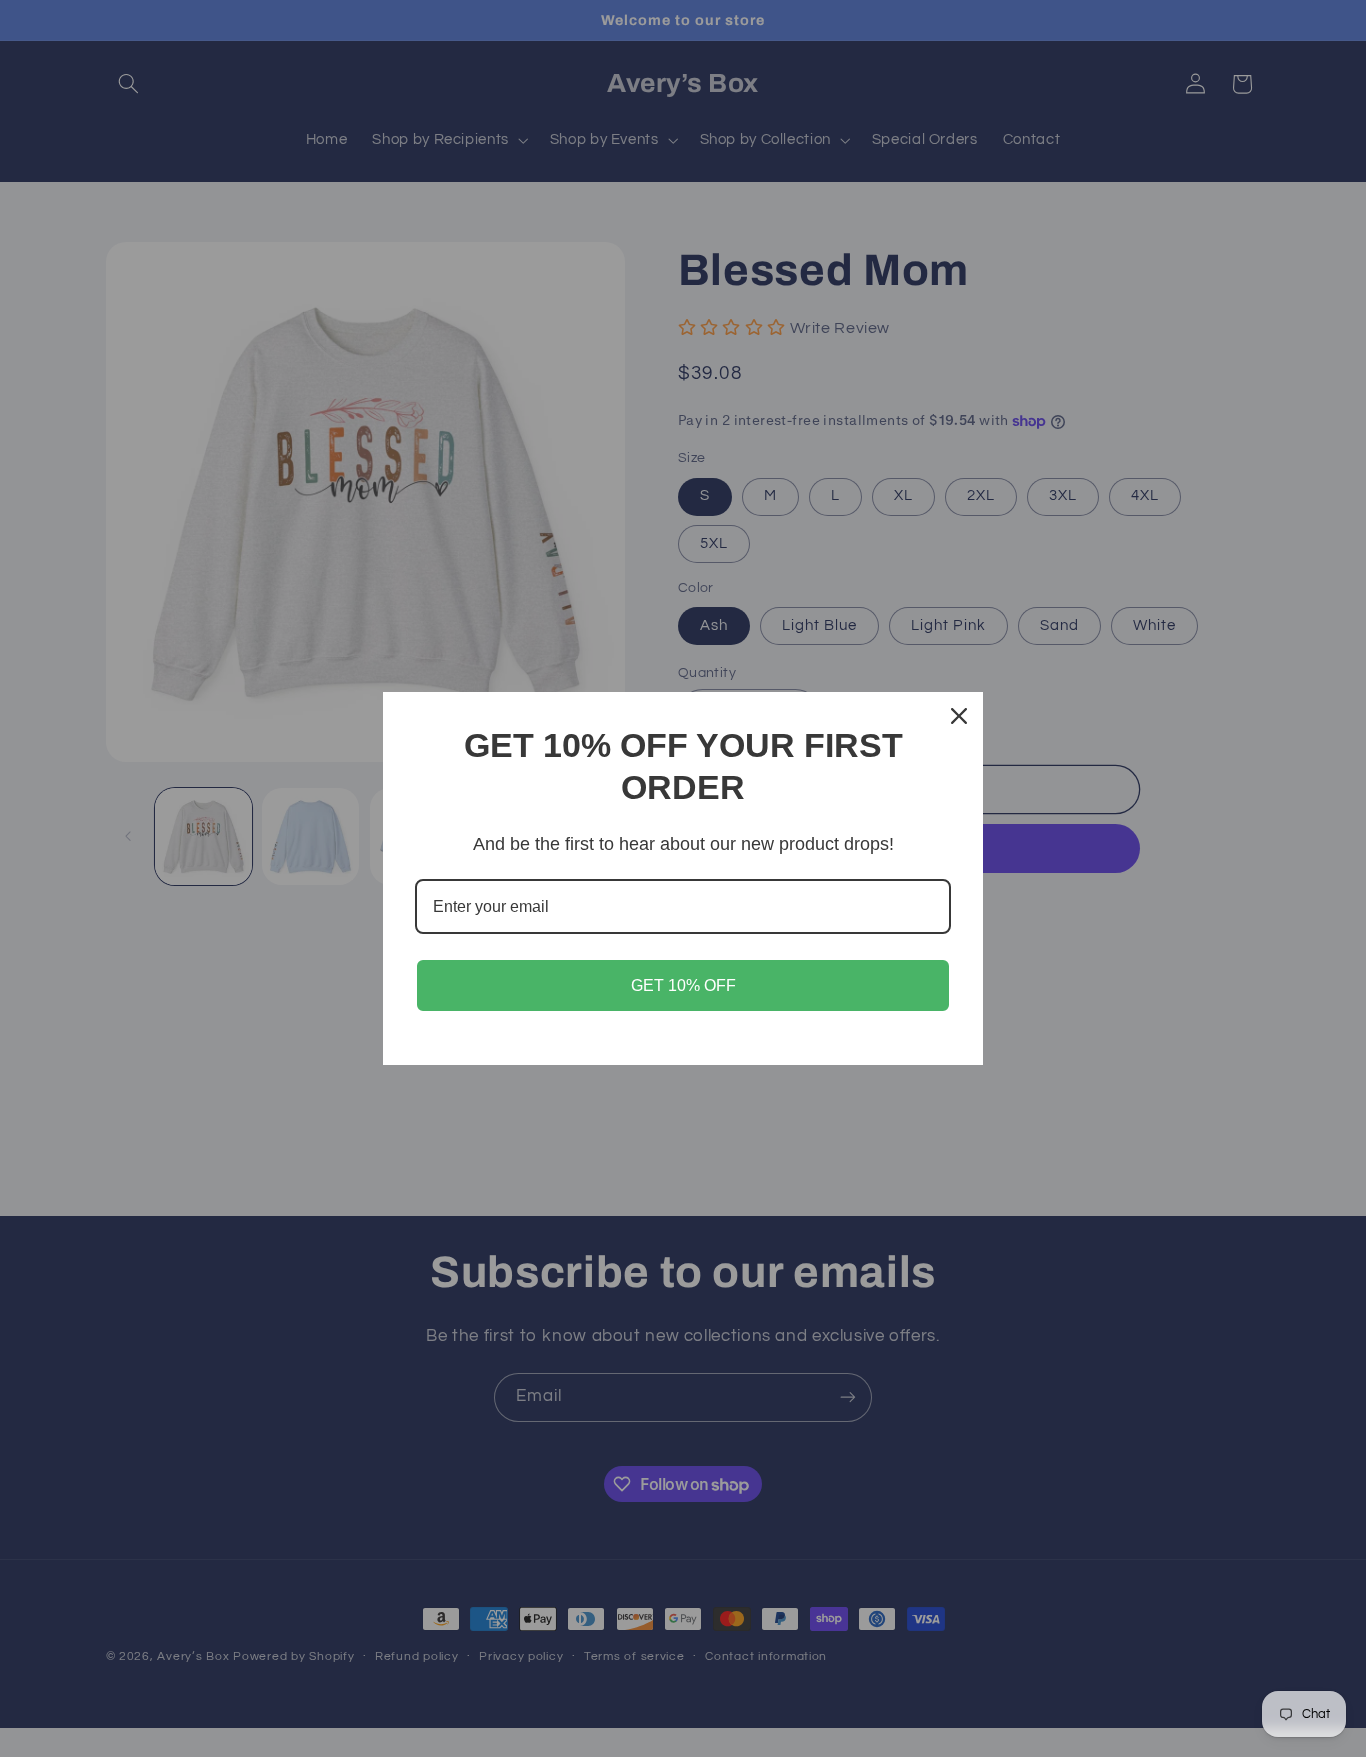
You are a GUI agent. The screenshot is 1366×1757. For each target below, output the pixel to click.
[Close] (959, 716)
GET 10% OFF (683, 985)
